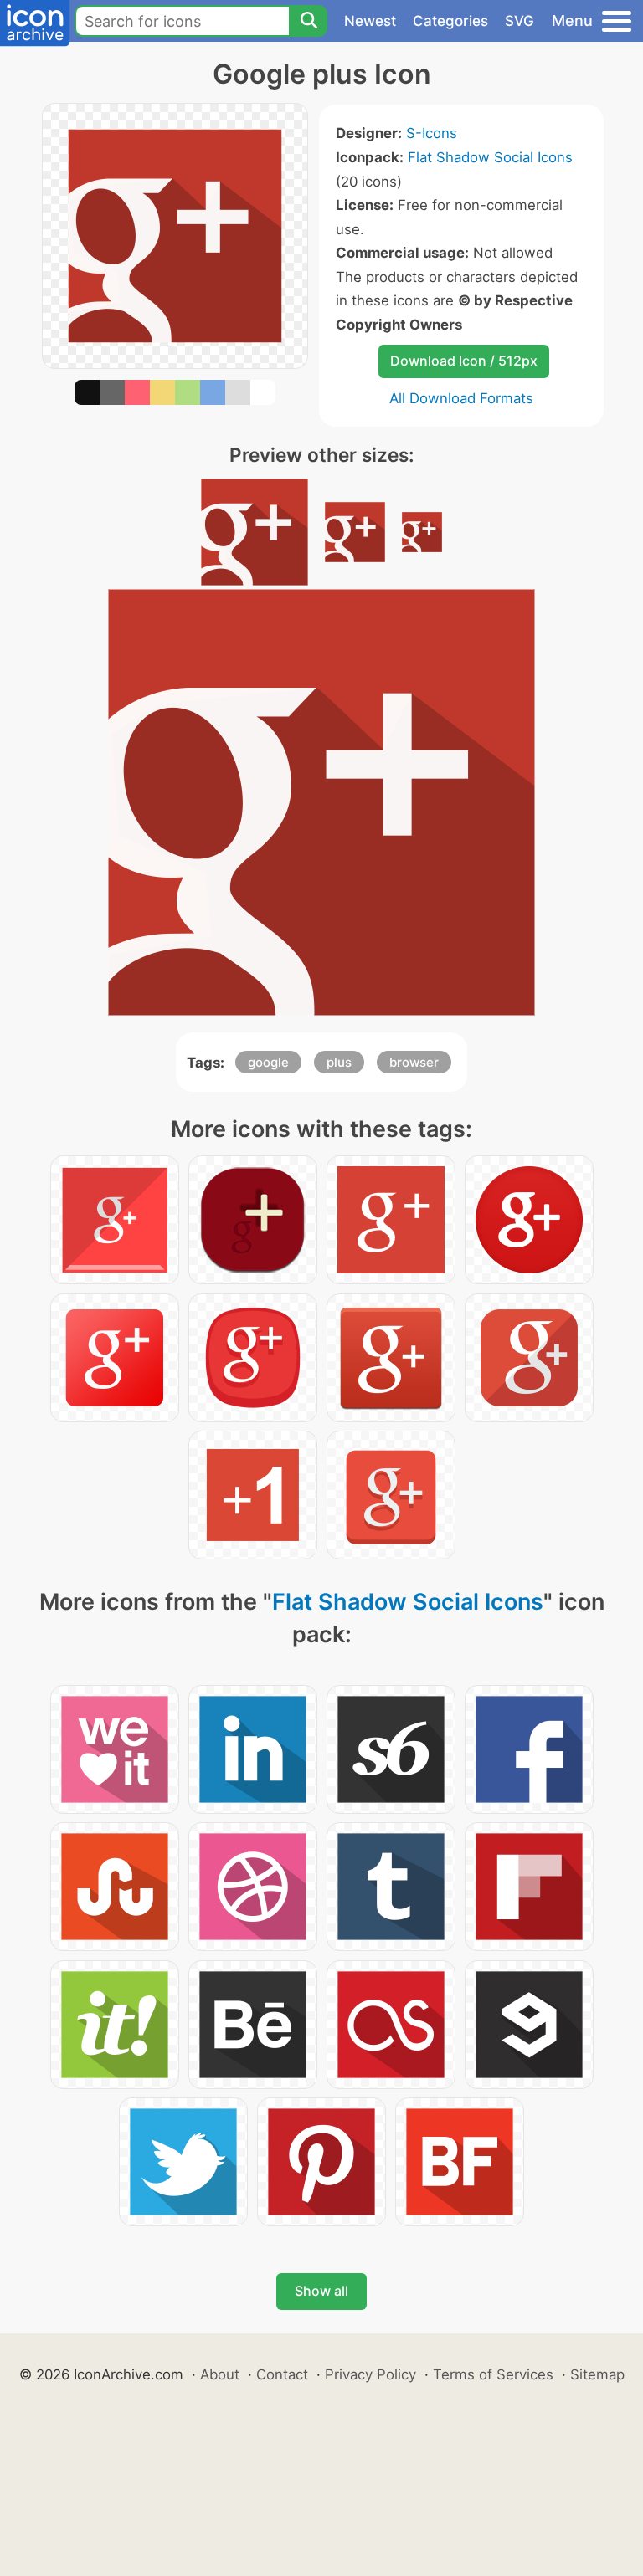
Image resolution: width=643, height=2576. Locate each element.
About (220, 2374)
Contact (282, 2374)
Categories (450, 21)
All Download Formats (461, 398)
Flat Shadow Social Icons (490, 157)
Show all (321, 2291)
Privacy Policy (370, 2374)
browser (414, 1062)
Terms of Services (493, 2374)
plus (339, 1062)
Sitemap (597, 2374)
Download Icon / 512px (464, 361)
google (268, 1062)
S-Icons (432, 133)
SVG (520, 21)
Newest (370, 21)
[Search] (308, 21)
